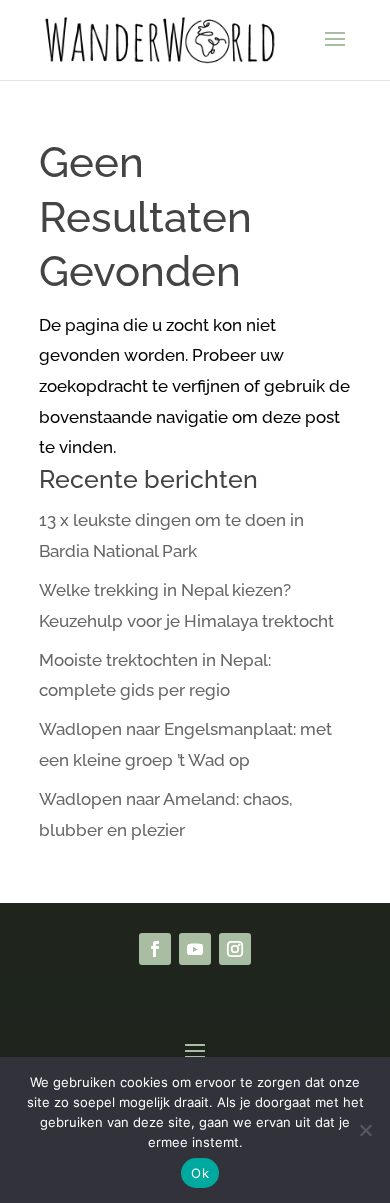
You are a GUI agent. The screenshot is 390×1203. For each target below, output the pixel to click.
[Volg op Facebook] (155, 949)
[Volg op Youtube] (195, 949)
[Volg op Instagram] (235, 949)
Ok (200, 1173)
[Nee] (365, 1130)
